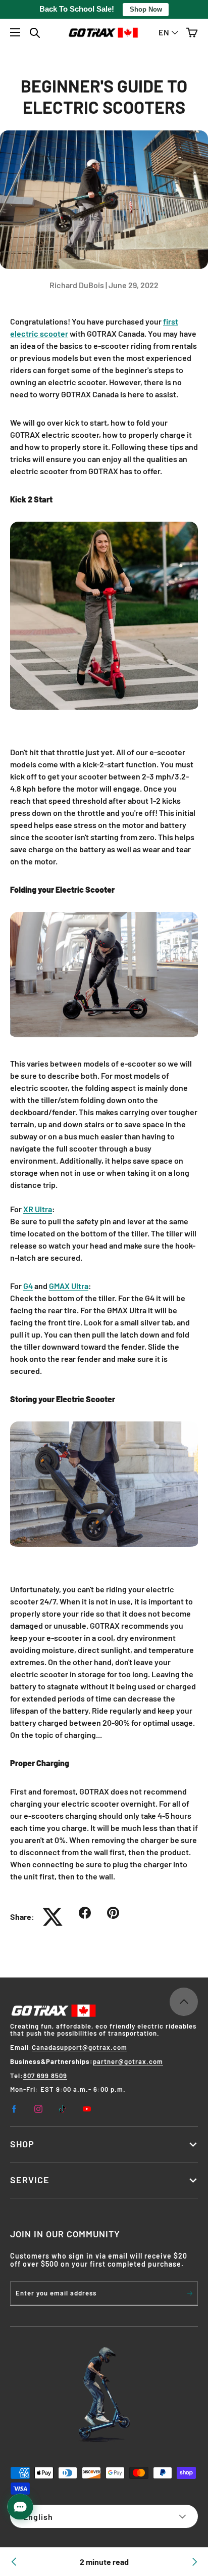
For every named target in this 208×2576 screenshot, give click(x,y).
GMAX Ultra (69, 1286)
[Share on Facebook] (93, 1913)
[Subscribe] (190, 2293)
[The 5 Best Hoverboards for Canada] (14, 2562)
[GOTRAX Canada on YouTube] (87, 2109)
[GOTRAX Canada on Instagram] (38, 2109)
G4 (28, 1286)
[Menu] (15, 32)
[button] (192, 33)
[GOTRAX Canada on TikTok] (63, 2109)
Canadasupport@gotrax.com (80, 2047)
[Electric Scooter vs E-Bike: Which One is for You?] (194, 2562)
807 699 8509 (45, 2076)
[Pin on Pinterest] (121, 1913)
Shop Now (146, 9)
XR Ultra (38, 1209)
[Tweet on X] (61, 1917)
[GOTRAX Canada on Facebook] (14, 2109)
